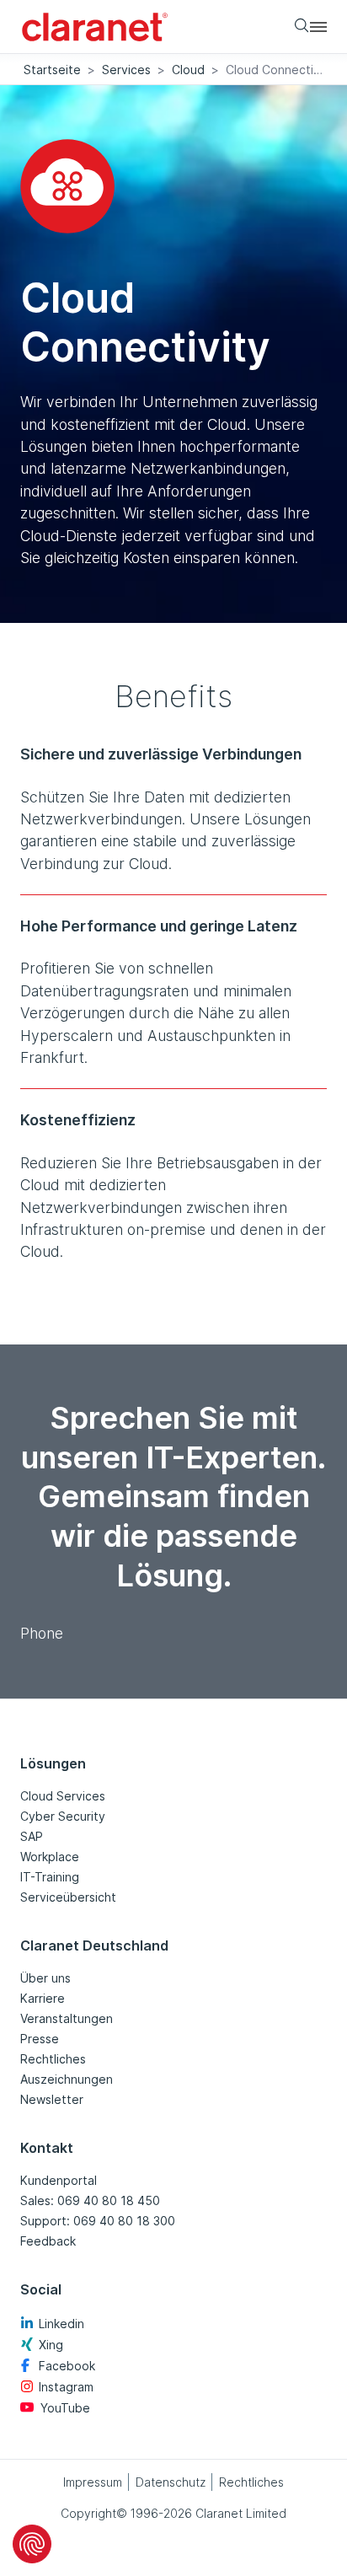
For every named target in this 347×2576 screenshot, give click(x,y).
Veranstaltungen (67, 2018)
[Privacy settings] (32, 2544)
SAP (32, 1836)
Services (126, 70)
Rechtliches (53, 2059)
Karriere (43, 1998)
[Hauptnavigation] (318, 26)
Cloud (188, 70)
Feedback (48, 2241)
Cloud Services (63, 1796)
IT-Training (50, 1877)
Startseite (52, 70)
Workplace (50, 1857)
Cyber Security (63, 1816)
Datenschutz (171, 2482)
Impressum (93, 2482)
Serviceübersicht (68, 1897)
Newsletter (52, 2099)
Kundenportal (59, 2180)
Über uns (45, 1978)
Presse (40, 2039)
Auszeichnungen (67, 2079)
